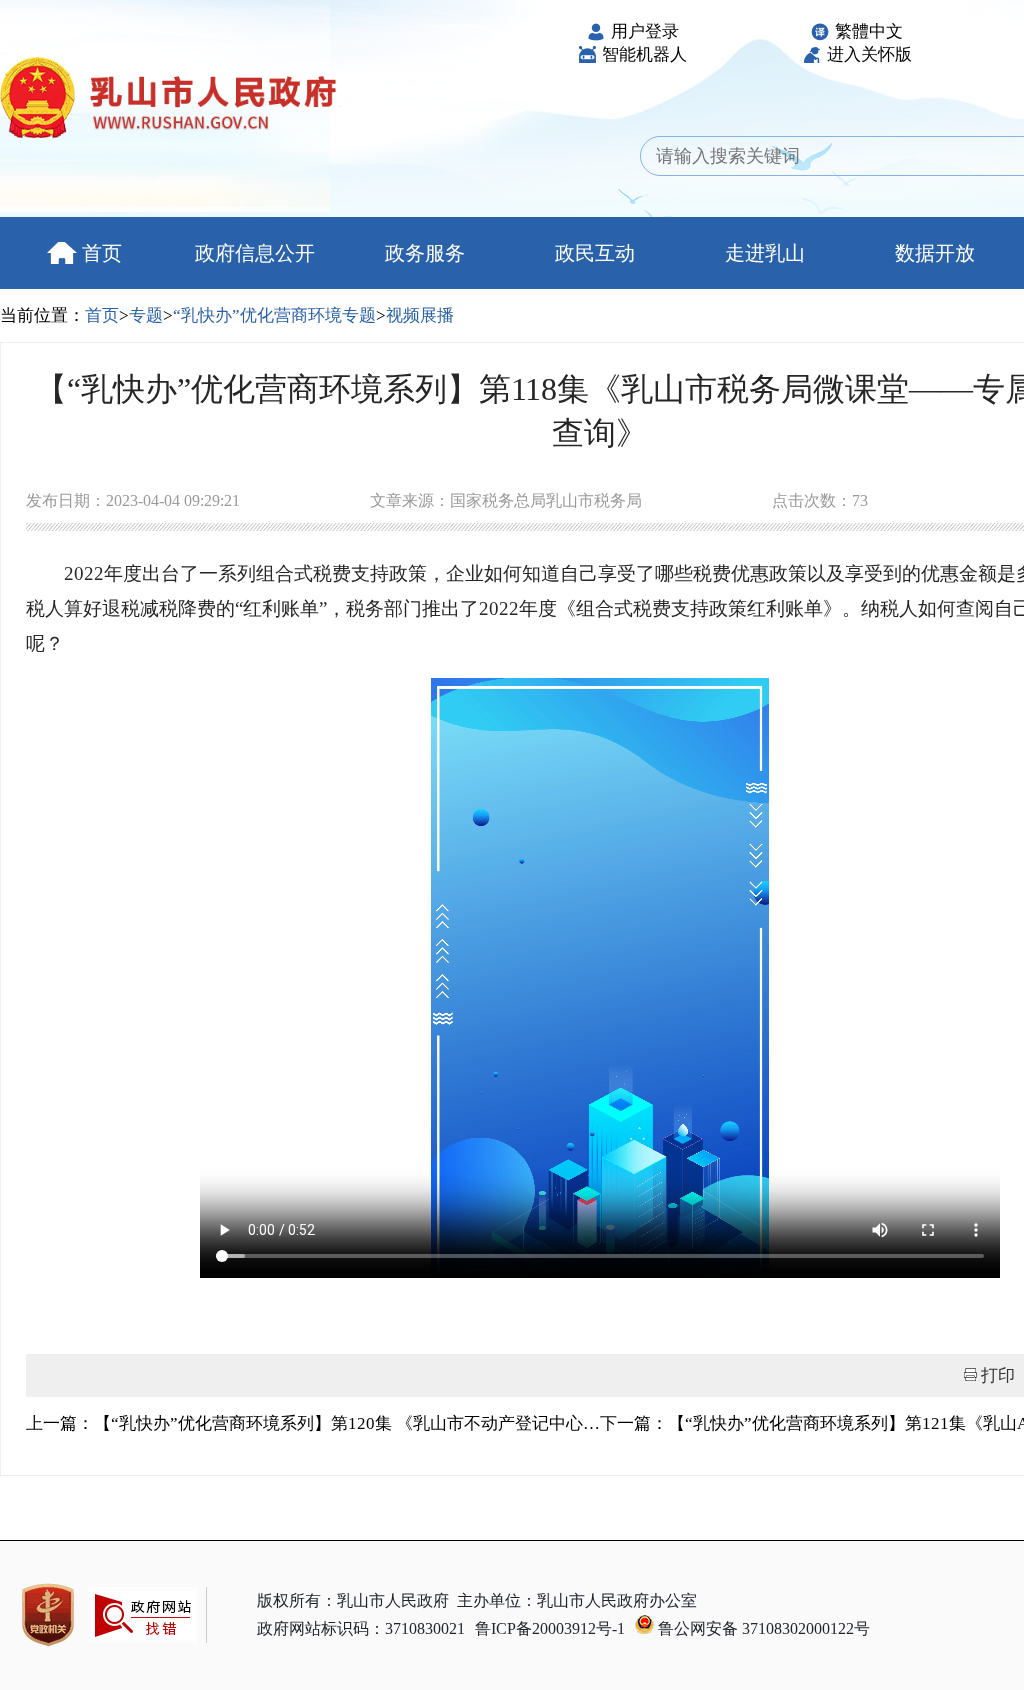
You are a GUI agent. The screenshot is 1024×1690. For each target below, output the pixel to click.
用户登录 (645, 31)
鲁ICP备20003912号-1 (550, 1628)
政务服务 (425, 253)
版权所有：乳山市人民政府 (353, 1600)
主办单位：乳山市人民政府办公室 (577, 1600)
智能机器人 (644, 54)
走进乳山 (765, 253)
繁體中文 (869, 31)
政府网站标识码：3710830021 (361, 1628)
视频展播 (420, 315)
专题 (146, 315)
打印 (998, 1375)
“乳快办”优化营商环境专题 (274, 315)
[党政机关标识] (48, 1615)
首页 (102, 253)
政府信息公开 (255, 253)
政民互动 (595, 253)
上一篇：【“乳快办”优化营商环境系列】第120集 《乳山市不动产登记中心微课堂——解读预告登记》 (313, 1423)
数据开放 (935, 253)
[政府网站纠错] (143, 1652)
